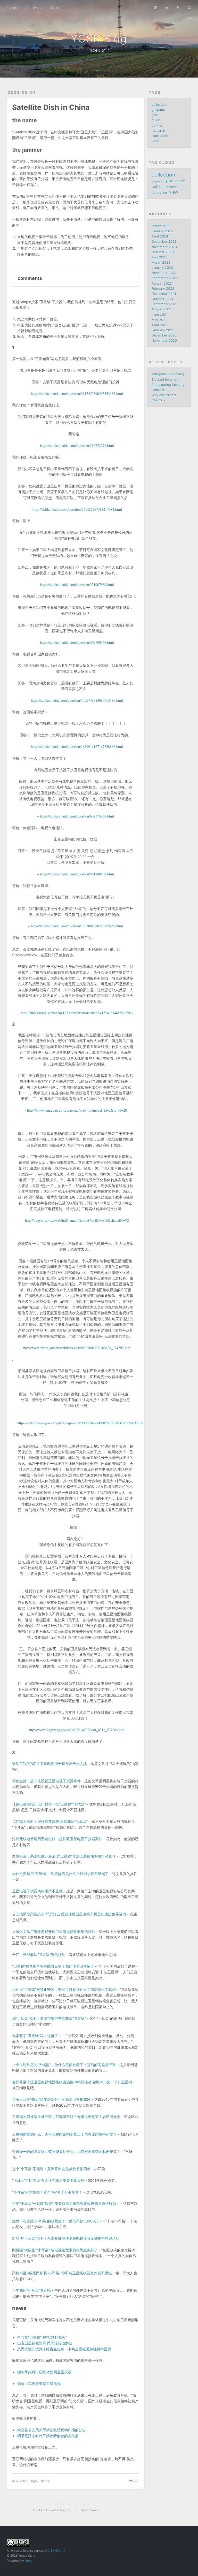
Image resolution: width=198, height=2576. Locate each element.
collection (21, 2481)
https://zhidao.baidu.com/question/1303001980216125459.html (77, 926)
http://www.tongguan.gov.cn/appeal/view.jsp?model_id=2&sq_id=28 (77, 1110)
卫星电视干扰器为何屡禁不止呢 (37, 1891)
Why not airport (164, 395)
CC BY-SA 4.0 (55, 2551)
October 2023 (163, 252)
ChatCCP (159, 400)
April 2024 (160, 236)
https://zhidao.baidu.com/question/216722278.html (77, 445)
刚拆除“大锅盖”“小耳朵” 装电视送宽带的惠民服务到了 (55, 2250)
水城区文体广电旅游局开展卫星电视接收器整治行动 (54, 1932)
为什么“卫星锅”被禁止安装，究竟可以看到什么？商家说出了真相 (64, 1989)
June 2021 (160, 315)
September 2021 (164, 304)
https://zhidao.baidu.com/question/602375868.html (77, 816)
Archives (34, 7)
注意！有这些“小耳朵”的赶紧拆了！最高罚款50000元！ (57, 2221)
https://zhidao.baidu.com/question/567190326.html (77, 642)
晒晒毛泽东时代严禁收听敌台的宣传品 (48, 2436)
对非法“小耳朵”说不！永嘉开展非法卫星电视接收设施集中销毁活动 (66, 2238)
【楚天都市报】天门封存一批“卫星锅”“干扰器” (49, 1804)
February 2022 (163, 289)
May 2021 (159, 320)
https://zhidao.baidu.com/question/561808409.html (77, 874)
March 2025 (161, 226)
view (47, 2481)
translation (160, 136)
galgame (158, 110)
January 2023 (162, 268)
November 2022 (164, 273)
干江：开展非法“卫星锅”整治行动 (39, 1955)
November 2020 (164, 341)
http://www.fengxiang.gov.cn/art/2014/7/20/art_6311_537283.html (77, 1730)
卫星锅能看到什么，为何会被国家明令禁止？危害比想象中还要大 (64, 2134)
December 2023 (164, 242)
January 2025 (162, 231)
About (55, 7)
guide (156, 120)
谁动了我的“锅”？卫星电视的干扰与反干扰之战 (49, 1764)
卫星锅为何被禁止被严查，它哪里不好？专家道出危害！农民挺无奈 (66, 2117)
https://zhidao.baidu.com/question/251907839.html (77, 584)
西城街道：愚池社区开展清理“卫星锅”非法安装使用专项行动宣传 (64, 1856)
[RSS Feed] (178, 7)
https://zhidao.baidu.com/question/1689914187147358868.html (77, 747)
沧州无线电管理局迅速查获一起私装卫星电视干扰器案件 (57, 1839)
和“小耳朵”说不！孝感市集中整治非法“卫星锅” (49, 2018)
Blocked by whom (165, 380)
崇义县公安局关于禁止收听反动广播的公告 (52, 2430)
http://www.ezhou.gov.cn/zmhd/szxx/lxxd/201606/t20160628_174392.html (77, 1348)
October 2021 (162, 299)
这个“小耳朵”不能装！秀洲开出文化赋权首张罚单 (51, 2169)
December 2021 (164, 294)
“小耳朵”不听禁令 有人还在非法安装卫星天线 (48, 2180)
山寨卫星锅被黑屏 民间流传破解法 (45, 2343)
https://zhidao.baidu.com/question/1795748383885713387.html (77, 700)
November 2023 (164, 247)
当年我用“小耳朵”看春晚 (31, 2290)
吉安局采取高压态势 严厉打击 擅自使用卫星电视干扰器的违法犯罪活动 (69, 1914)
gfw (36, 2481)
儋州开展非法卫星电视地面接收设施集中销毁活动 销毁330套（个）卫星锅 (72, 2082)
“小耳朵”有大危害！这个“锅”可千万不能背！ (47, 2192)
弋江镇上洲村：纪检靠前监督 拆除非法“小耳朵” (50, 1821)
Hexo (28, 2561)
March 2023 (161, 262)
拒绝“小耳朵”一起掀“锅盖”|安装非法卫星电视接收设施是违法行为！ (66, 2203)
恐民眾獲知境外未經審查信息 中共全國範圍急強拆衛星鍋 (64, 2349)
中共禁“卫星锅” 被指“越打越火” (42, 2337)
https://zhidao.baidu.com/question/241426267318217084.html (77, 509)
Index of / (99, 50)
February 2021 (163, 330)
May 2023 (159, 257)
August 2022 (162, 283)
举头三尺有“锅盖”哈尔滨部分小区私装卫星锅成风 (51, 2099)
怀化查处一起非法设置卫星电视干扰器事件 (46, 1781)
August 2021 (162, 309)
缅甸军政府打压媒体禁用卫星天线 (44, 2372)
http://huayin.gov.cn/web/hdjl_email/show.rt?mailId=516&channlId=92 (77, 1220)
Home (12, 7)
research (158, 131)
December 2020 (164, 335)
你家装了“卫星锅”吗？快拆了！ (37, 2036)
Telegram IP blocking (168, 374)
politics (157, 125)
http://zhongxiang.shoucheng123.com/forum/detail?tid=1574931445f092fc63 (77, 1013)
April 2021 (160, 325)
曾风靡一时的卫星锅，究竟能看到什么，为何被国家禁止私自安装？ (66, 2151)
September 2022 (165, 278)
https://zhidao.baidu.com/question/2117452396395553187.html (77, 393)
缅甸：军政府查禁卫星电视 (39, 2384)
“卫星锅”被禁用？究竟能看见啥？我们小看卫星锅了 (53, 1966)
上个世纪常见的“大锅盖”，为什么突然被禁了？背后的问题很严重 (64, 2065)
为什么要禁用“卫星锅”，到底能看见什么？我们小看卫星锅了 (60, 1874)
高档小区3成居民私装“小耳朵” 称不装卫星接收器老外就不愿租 (62, 2273)
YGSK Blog (99, 39)
